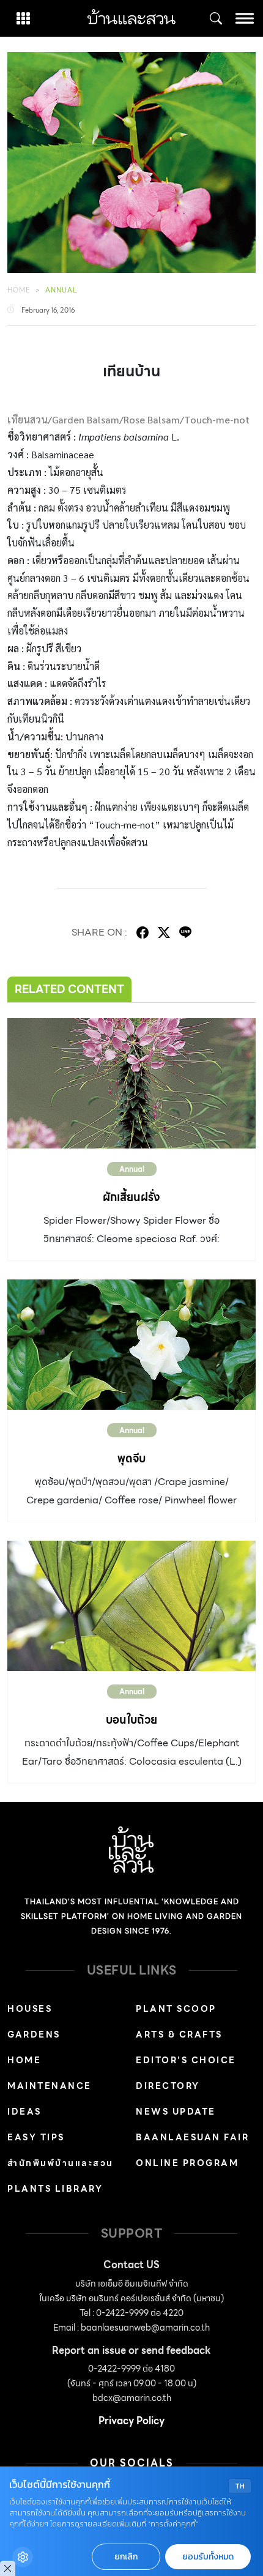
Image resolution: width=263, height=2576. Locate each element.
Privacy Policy (131, 2421)
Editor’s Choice (186, 2060)
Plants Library (55, 2189)
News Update (176, 2112)
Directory (168, 2086)
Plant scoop (176, 2009)
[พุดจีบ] (131, 1345)
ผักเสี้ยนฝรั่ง (131, 1197)
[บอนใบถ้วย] (131, 1606)
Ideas (24, 2112)
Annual (61, 290)
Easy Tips (36, 2137)
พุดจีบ (131, 1458)
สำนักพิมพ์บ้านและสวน (61, 2163)
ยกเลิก (126, 2557)
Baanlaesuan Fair (192, 2137)
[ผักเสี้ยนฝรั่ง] (131, 1083)
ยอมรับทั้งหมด (208, 2557)
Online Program (187, 2163)
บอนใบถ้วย (131, 1720)
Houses (30, 2009)
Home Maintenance (50, 2073)
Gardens (34, 2034)
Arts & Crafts (179, 2034)
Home (19, 290)
